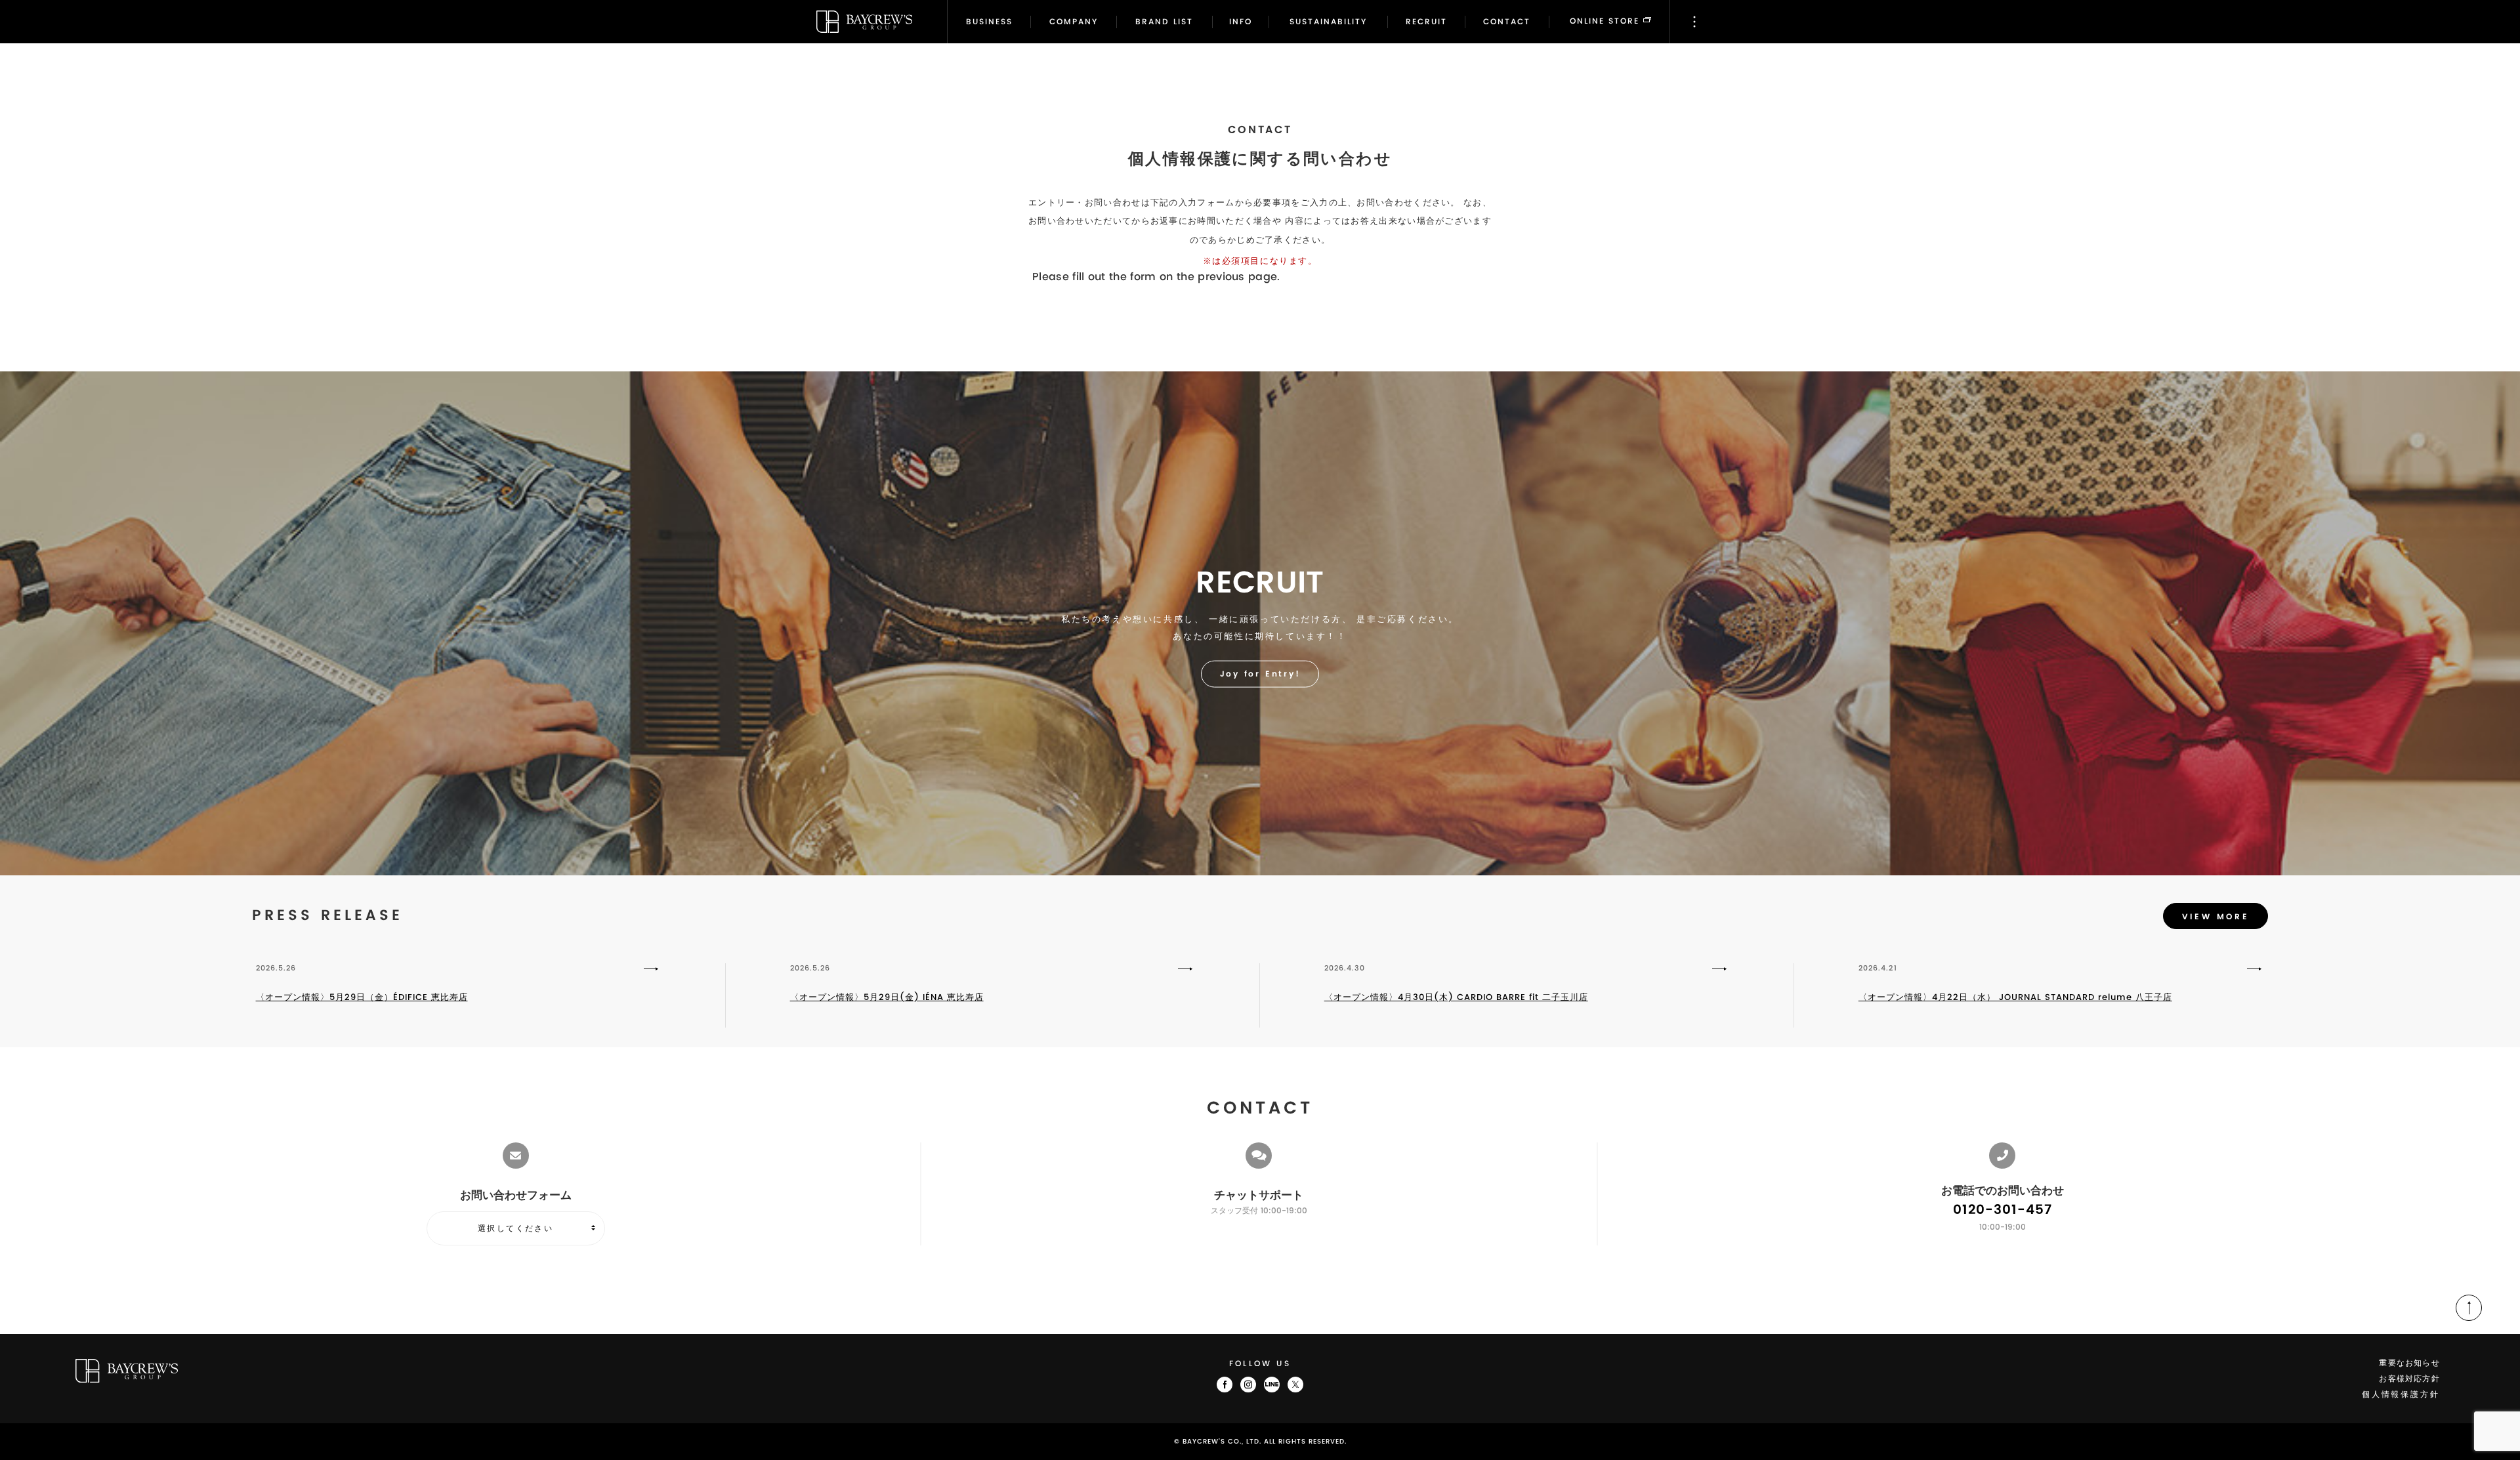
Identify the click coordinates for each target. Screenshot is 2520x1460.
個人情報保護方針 (2401, 1395)
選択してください (515, 1228)
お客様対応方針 (2409, 1379)
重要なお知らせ (2409, 1363)
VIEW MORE (2215, 917)
